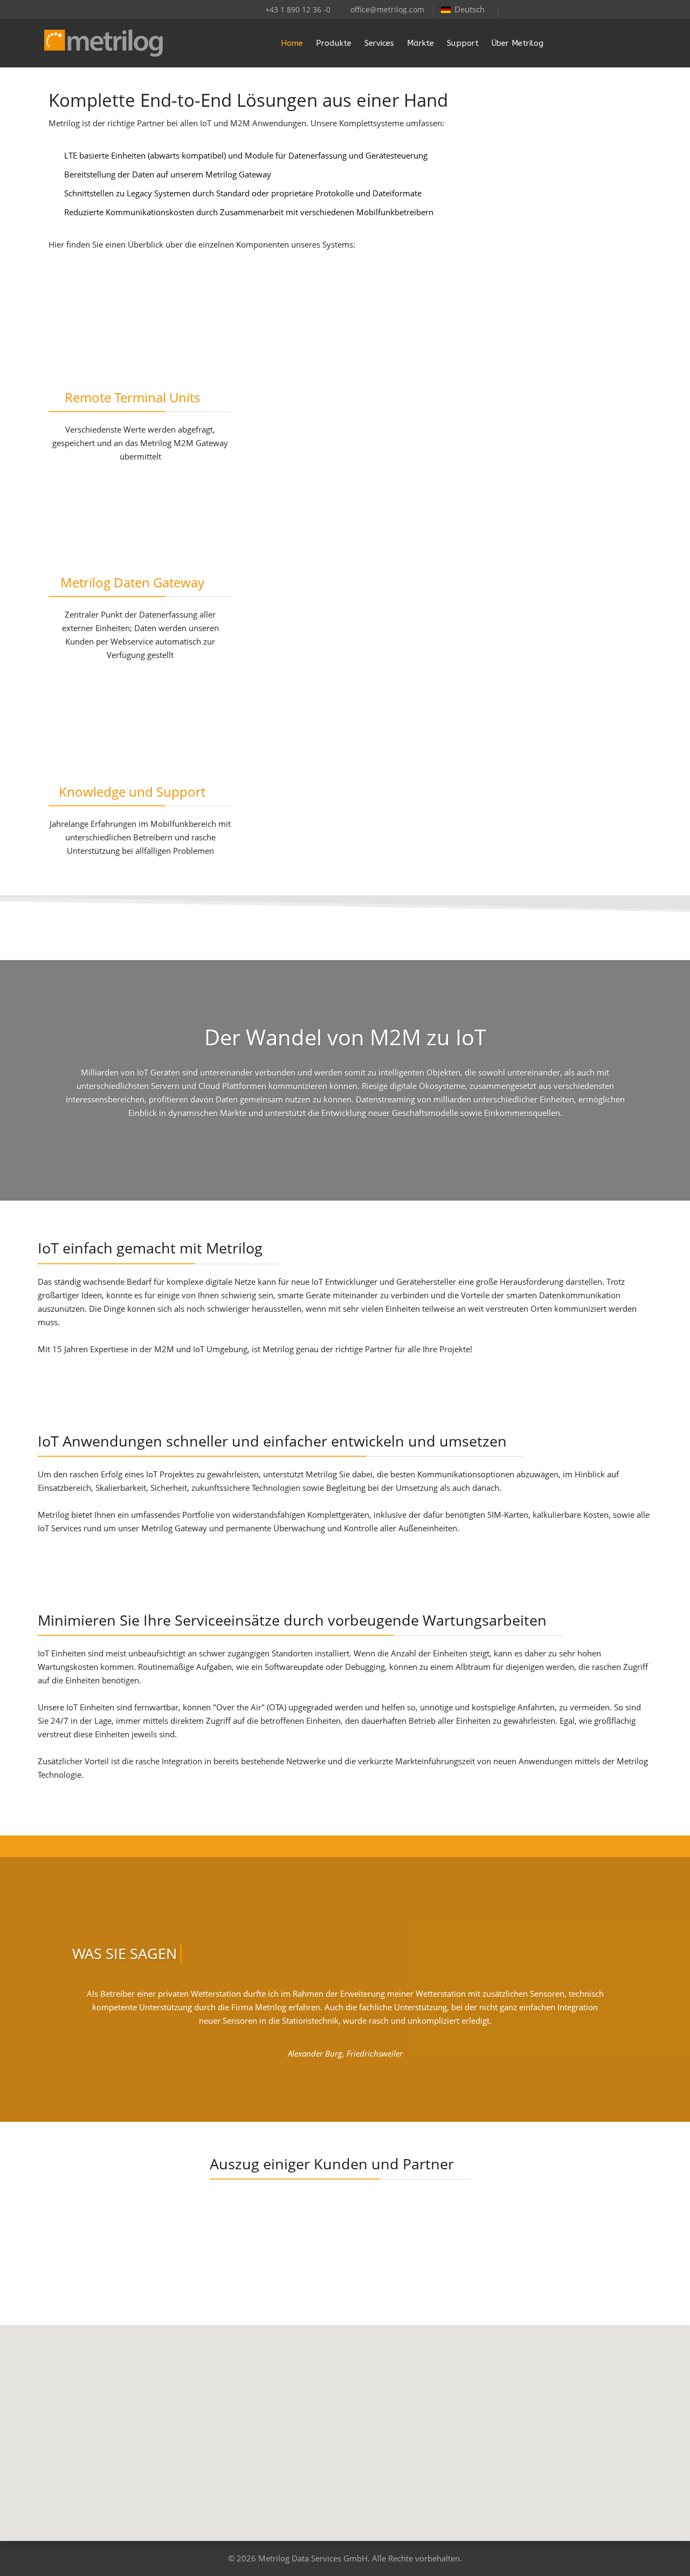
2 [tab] (340, 2088)
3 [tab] (350, 2088)
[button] (345, 2427)
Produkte (334, 43)
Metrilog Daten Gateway (132, 582)
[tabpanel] (345, 2028)
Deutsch (470, 9)
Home (292, 43)
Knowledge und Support (132, 792)
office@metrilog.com (387, 10)
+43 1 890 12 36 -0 (298, 10)
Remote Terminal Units (132, 397)
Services (379, 43)
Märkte (420, 43)
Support (463, 43)
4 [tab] (361, 2088)
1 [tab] (329, 2088)
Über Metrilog (517, 43)
